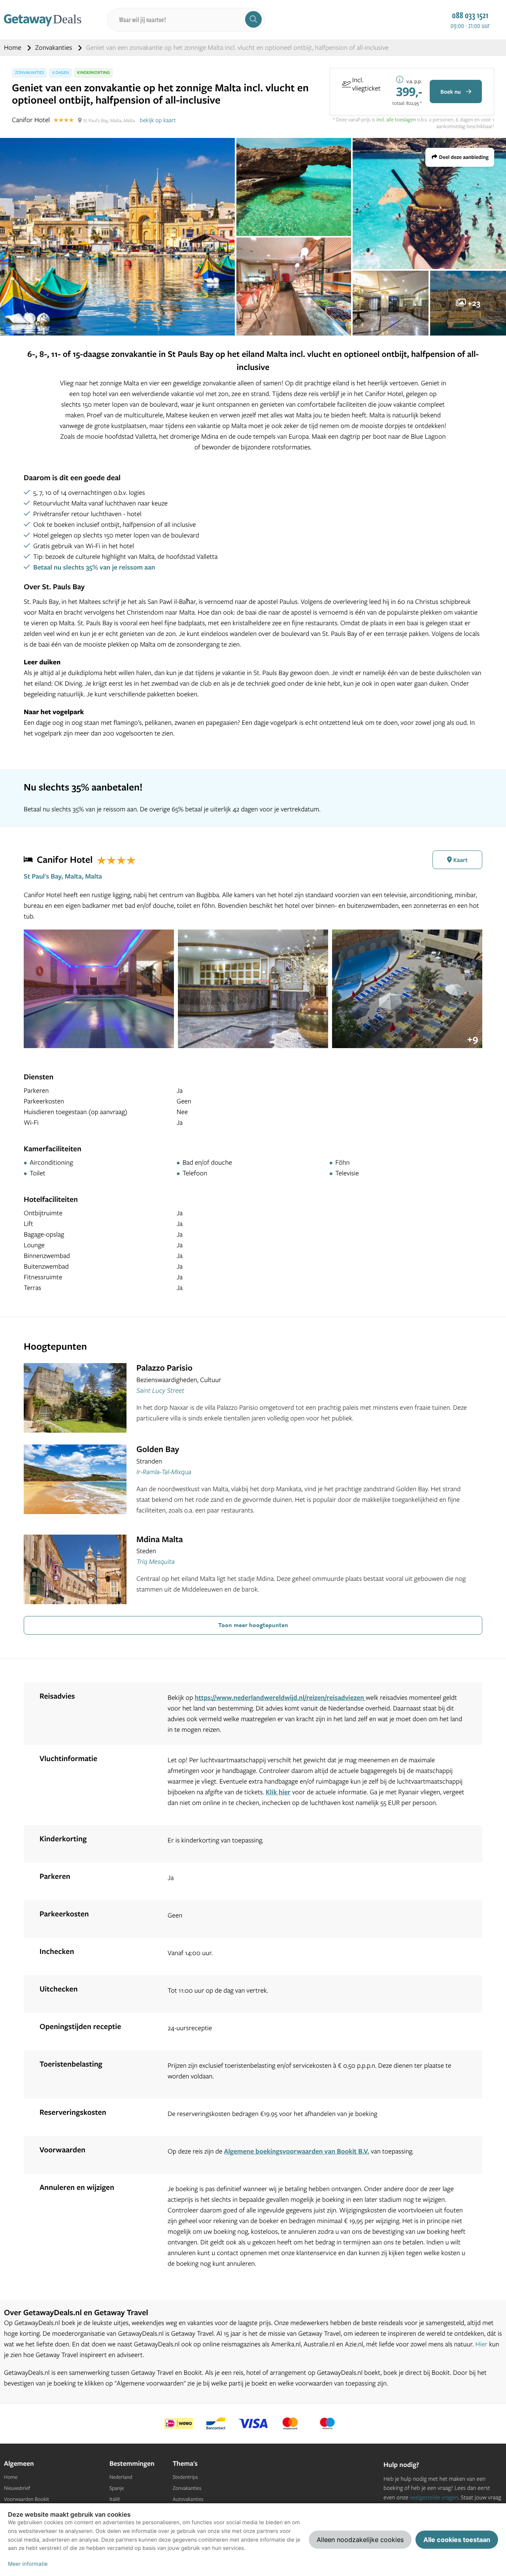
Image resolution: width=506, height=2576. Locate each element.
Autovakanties (188, 2499)
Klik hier (278, 1792)
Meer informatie (28, 2564)
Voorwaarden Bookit (26, 2499)
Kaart (460, 860)
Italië (115, 2499)
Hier (481, 2344)
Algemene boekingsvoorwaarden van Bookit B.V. (296, 2151)
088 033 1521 (470, 15)
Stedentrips (185, 2477)
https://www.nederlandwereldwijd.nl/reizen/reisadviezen (280, 1698)
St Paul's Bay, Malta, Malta (63, 876)
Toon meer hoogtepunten (253, 1625)
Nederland (121, 2477)
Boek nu (451, 92)
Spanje (117, 2488)
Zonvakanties (54, 48)
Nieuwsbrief (17, 2488)
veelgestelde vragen (434, 2497)
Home (13, 48)
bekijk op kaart (158, 120)
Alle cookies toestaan (457, 2540)
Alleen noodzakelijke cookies (360, 2540)
